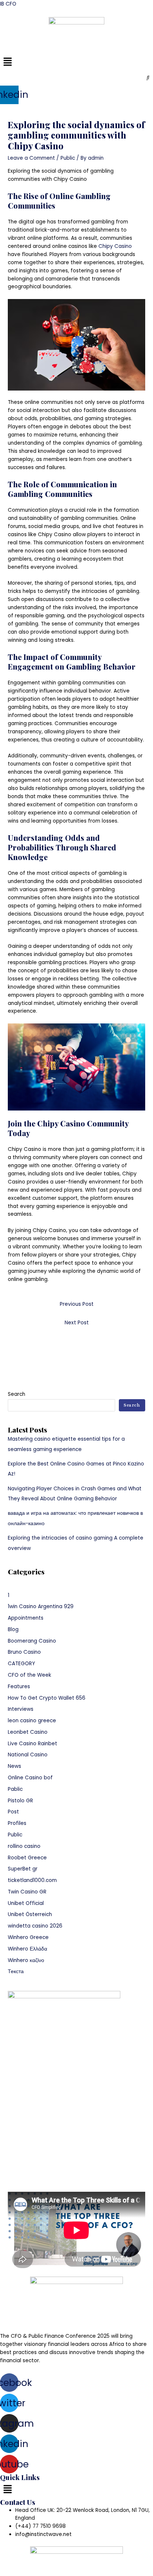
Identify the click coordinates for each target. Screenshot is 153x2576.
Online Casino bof (30, 1778)
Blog (13, 1629)
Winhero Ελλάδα (27, 1949)
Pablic (15, 1789)
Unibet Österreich (30, 1914)
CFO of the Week (30, 1675)
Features (19, 1687)
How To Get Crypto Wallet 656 (47, 1698)
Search (17, 1394)
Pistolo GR (20, 1801)
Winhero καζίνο (26, 1960)
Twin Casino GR (27, 1892)
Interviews (21, 1709)
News (14, 1766)
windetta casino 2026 (35, 1926)
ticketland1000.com (32, 1880)
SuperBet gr (23, 1869)
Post (13, 1812)
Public (68, 158)
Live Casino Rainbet (32, 1744)
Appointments (26, 1618)
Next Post (77, 1323)
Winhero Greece (28, 1937)
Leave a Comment (31, 158)
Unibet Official (26, 1903)
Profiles (17, 1823)
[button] (76, 62)
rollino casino (24, 1846)
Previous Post (77, 1304)
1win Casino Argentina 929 (41, 1606)
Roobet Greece (27, 1858)
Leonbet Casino (28, 1732)
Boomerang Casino (32, 1641)
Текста (16, 1971)
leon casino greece (32, 1721)
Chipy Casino (115, 246)
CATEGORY (21, 1664)
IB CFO (8, 4)
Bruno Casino (24, 1652)
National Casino (28, 1755)
